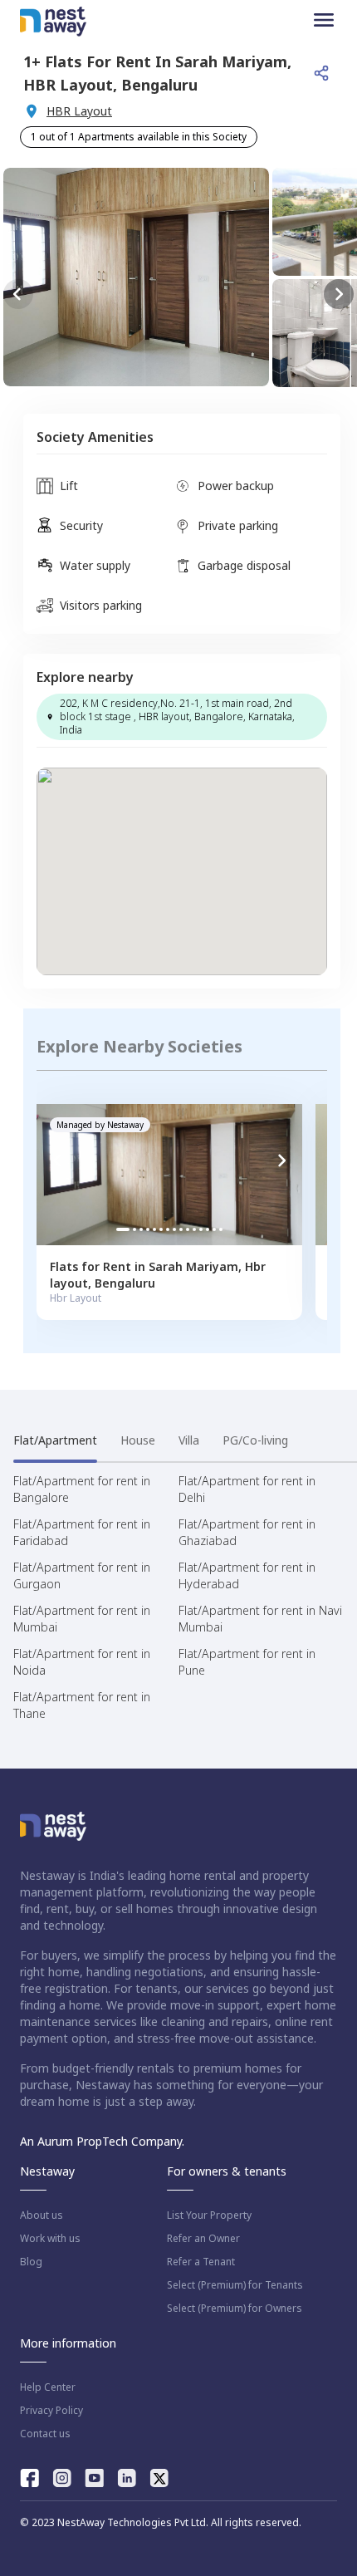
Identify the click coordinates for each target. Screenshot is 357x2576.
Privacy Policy (51, 2411)
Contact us (45, 2434)
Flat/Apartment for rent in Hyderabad (247, 1575)
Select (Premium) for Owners (235, 2309)
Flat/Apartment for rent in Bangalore (82, 1489)
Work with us (50, 2239)
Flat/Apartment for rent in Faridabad (82, 1532)
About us (42, 2215)
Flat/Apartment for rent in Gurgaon (82, 1575)
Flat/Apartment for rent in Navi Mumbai (260, 1619)
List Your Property (209, 2215)
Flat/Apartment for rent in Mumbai (82, 1619)
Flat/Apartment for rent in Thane (82, 1705)
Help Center (48, 2387)
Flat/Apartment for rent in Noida (82, 1662)
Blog (31, 2262)
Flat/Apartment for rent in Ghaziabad (247, 1532)
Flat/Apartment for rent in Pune (247, 1662)
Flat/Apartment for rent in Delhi (247, 1489)
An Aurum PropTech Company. (102, 2141)
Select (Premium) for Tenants (235, 2285)
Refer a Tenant (201, 2262)
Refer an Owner (203, 2239)
